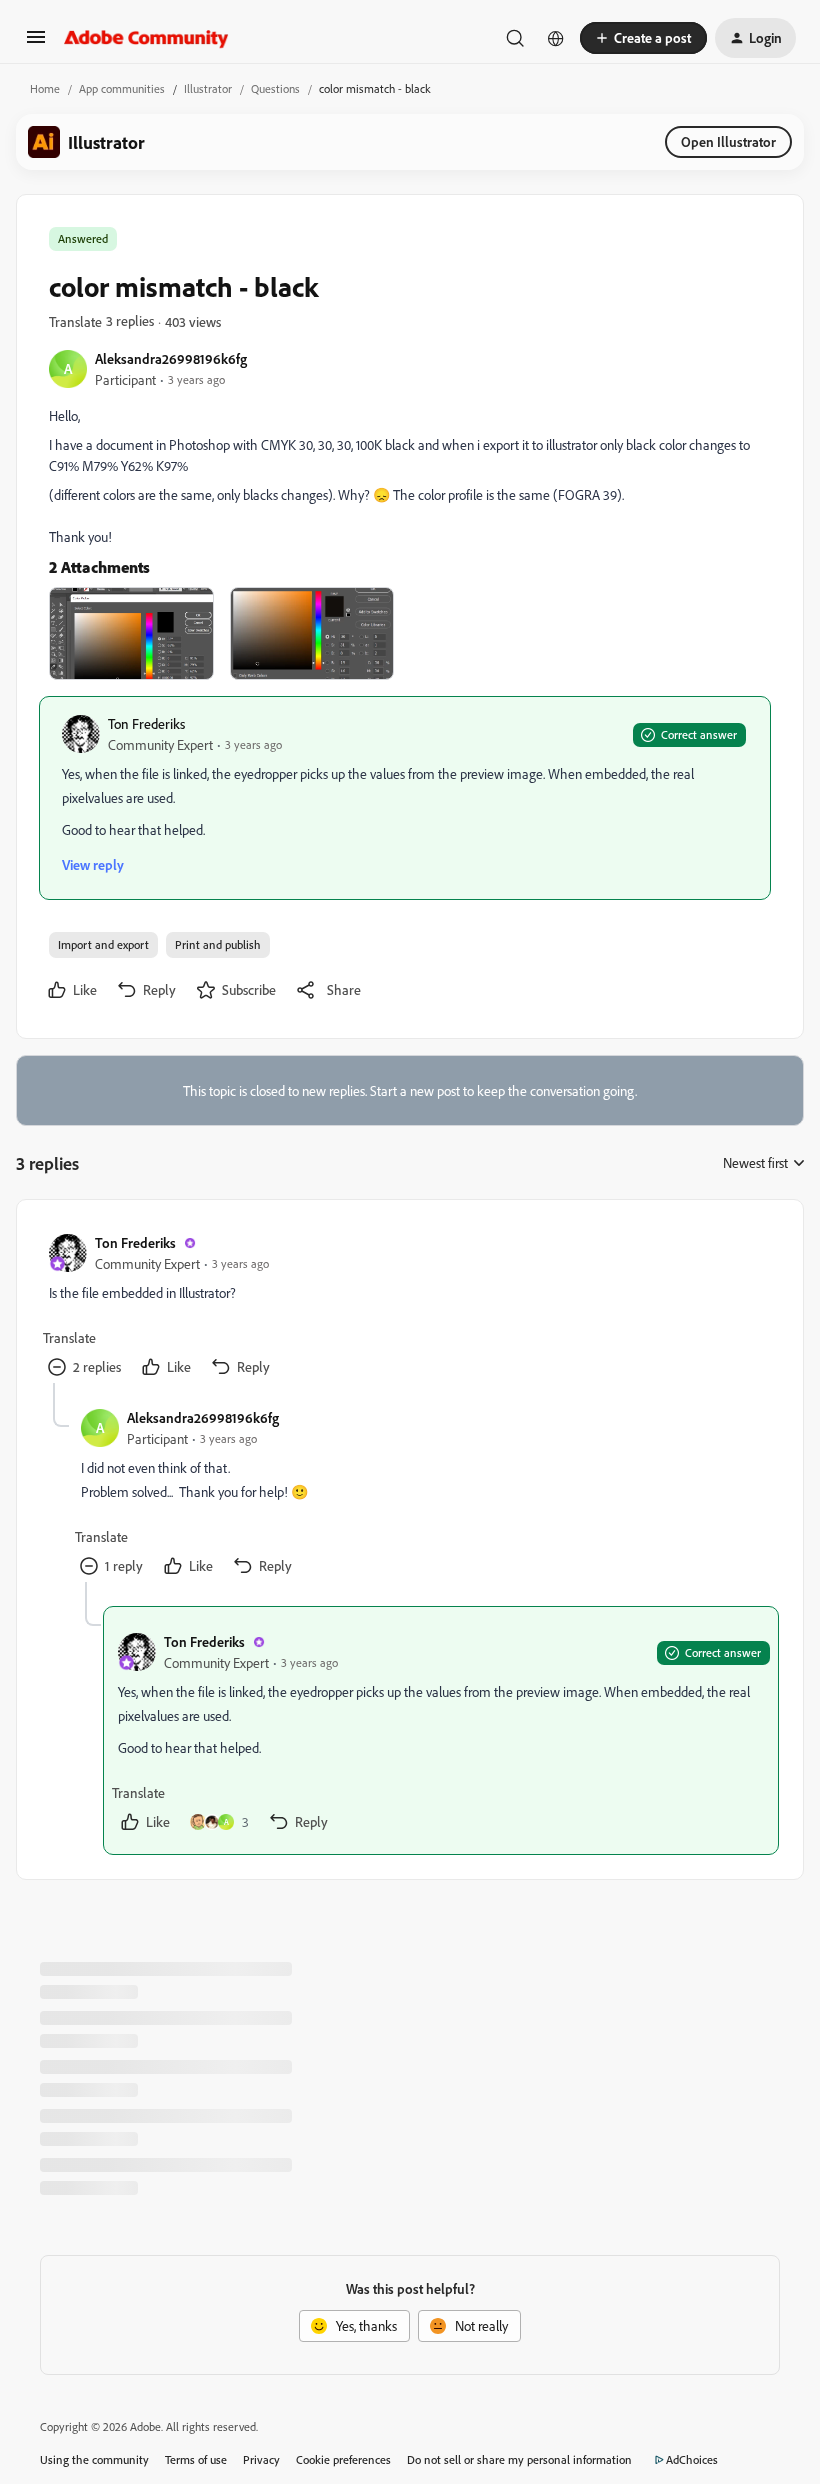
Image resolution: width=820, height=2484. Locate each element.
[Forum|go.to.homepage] (146, 38)
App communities (122, 88)
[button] (36, 43)
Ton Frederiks (146, 723)
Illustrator (208, 88)
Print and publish (218, 944)
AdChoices (692, 2459)
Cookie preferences (343, 2459)
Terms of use (196, 2459)
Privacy (261, 2459)
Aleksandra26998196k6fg (171, 358)
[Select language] (556, 38)
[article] (409, 1307)
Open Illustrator (728, 141)
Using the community (94, 2459)
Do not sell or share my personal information (519, 2459)
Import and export (103, 944)
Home (45, 88)
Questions (275, 88)
